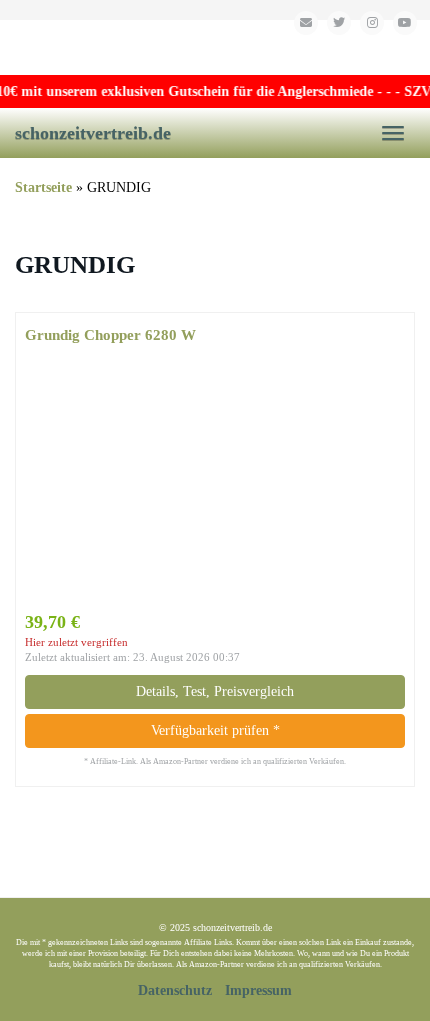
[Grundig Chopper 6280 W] (215, 478)
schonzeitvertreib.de (93, 133)
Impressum (258, 990)
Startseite (43, 187)
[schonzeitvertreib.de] (215, 47)
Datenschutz (175, 990)
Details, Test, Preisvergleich (215, 691)
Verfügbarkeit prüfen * (215, 730)
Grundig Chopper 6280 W (110, 334)
